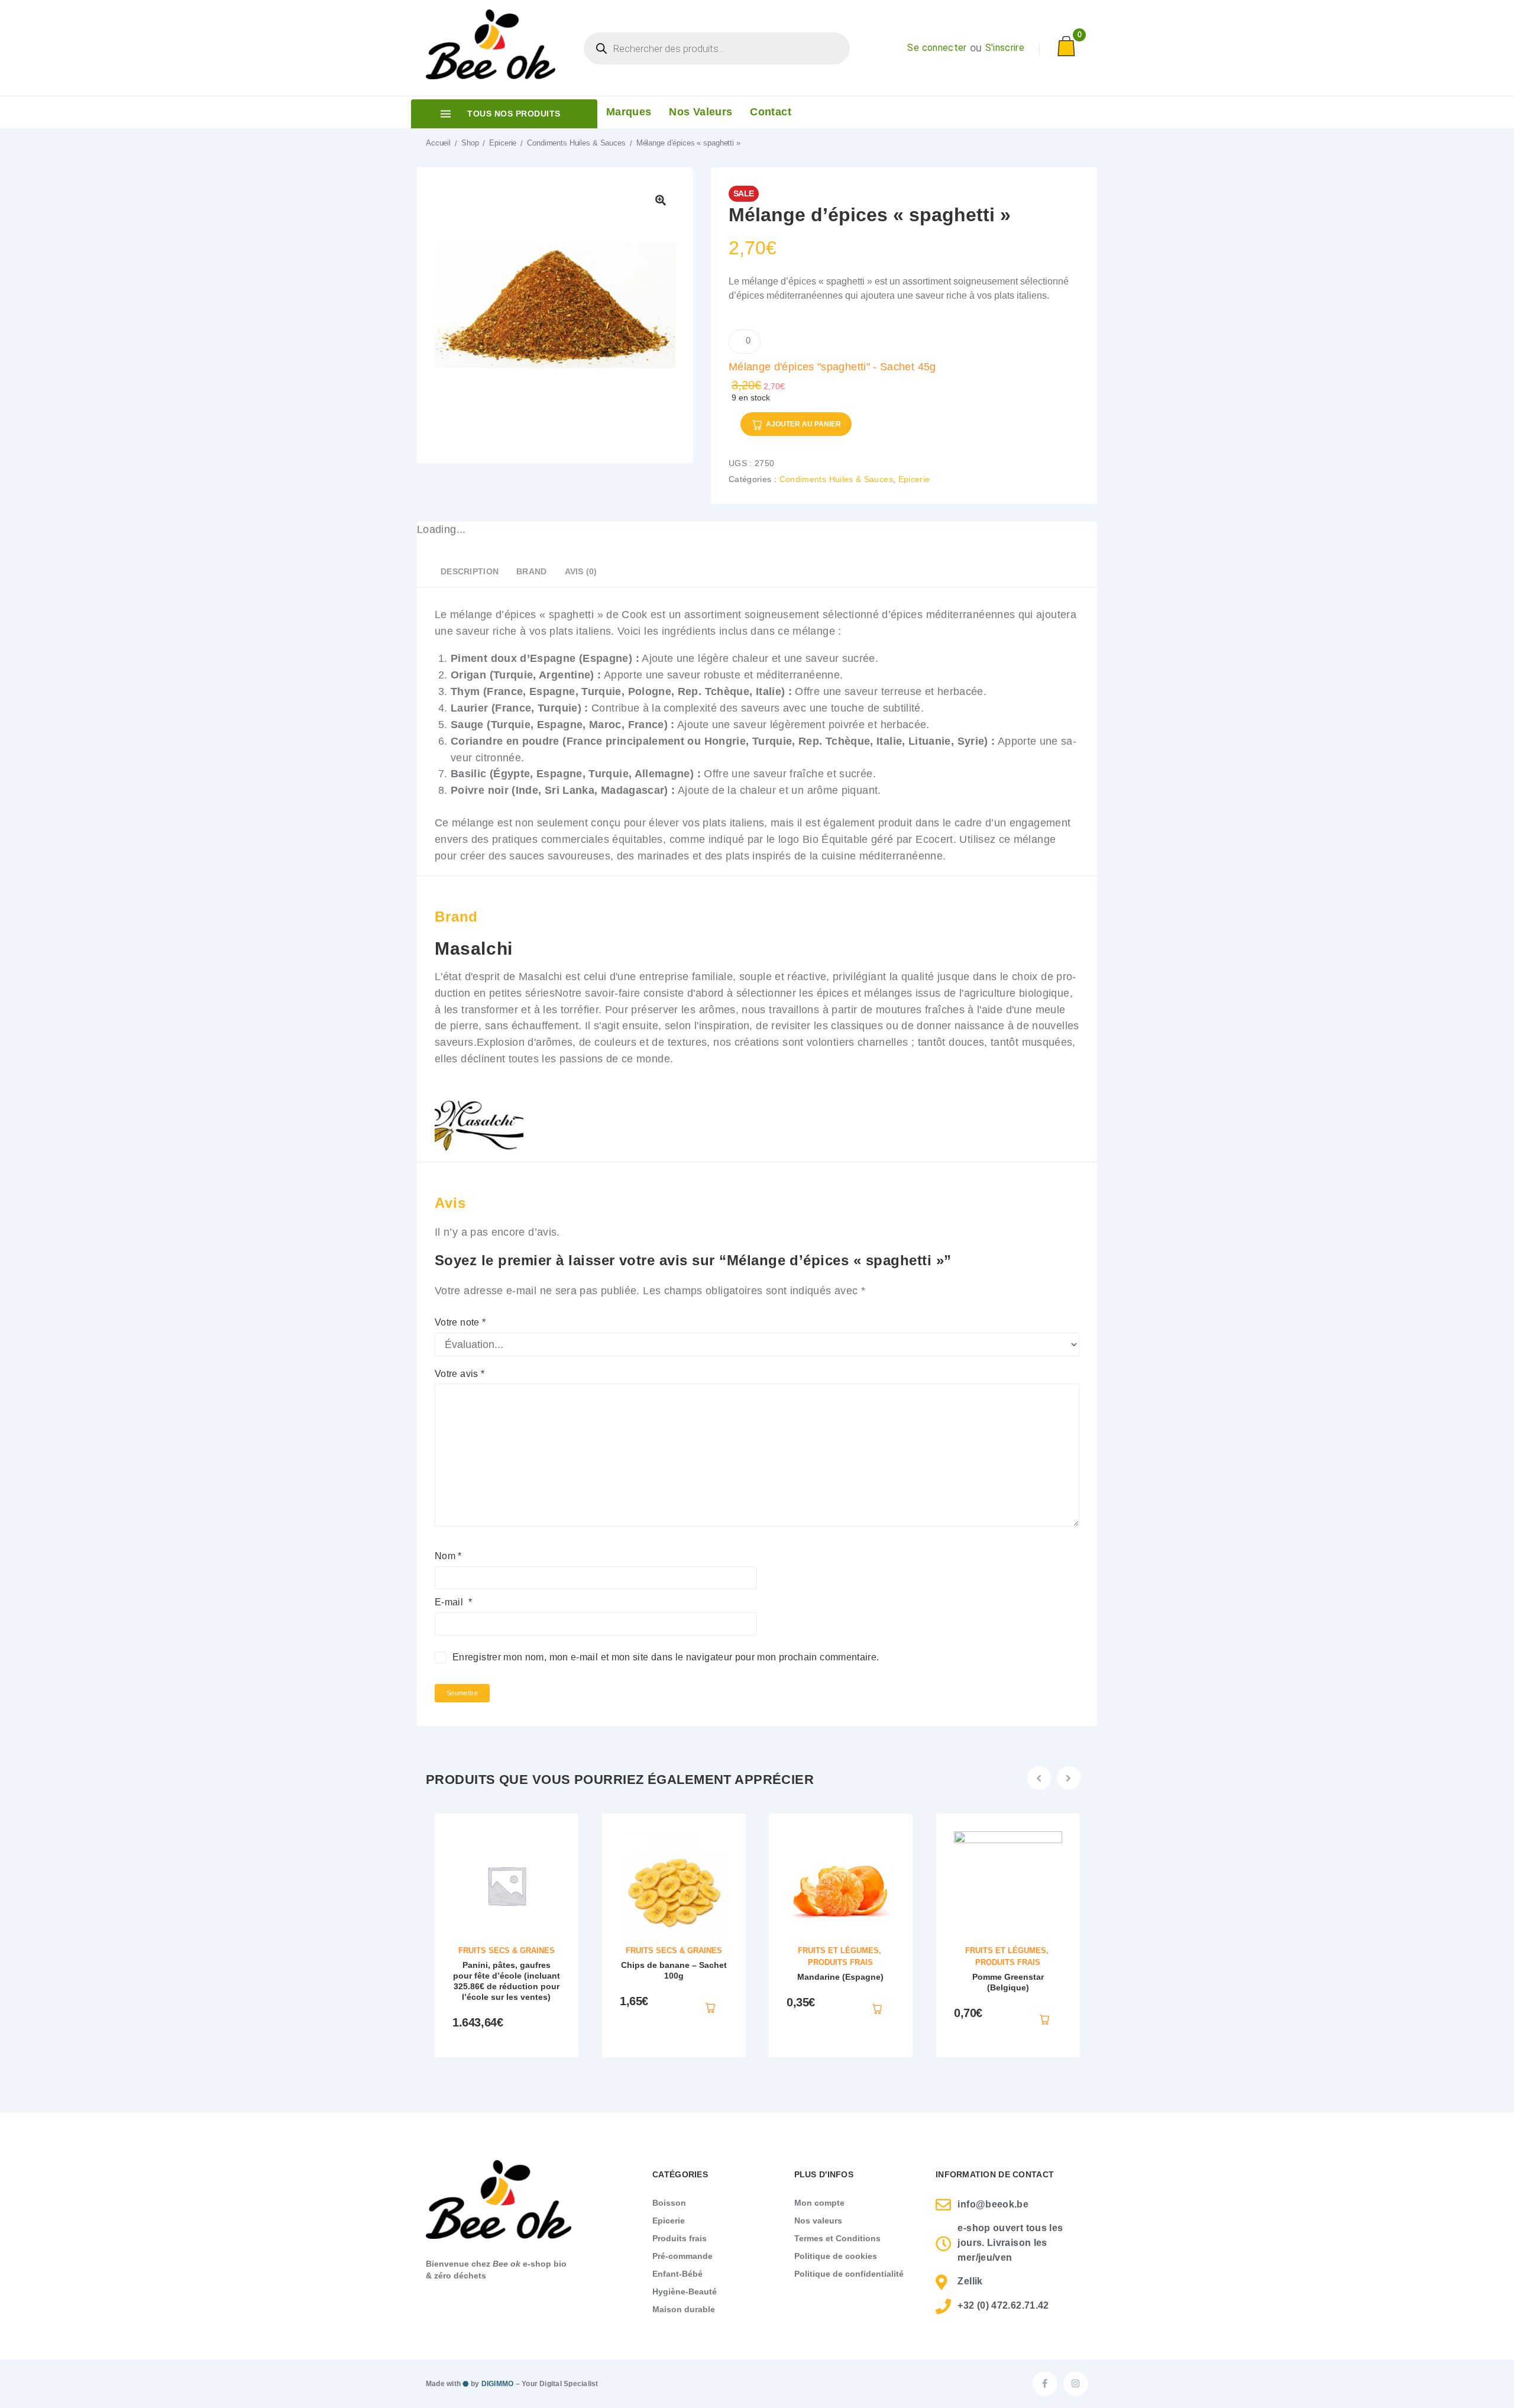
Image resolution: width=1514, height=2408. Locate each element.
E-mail (453, 1602)
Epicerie (503, 143)
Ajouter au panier (803, 424)
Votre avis (460, 1374)
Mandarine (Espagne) (840, 1977)
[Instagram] (1076, 2384)
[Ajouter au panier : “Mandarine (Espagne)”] (877, 2008)
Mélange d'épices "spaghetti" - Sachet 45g (832, 367)
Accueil (438, 143)
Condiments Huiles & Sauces (576, 143)
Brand (531, 571)
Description (470, 571)
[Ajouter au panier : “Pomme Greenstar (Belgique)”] (1044, 2019)
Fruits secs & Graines (507, 1950)
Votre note (460, 1322)
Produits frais (840, 1962)
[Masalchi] (479, 1153)
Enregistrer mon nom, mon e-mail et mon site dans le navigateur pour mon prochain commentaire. (666, 1657)
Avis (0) (581, 571)
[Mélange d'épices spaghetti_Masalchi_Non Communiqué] (555, 306)
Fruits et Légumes (838, 1950)
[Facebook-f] (1045, 2384)
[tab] (470, 574)
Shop (470, 143)
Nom (448, 1556)
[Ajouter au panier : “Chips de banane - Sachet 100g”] (710, 2006)
